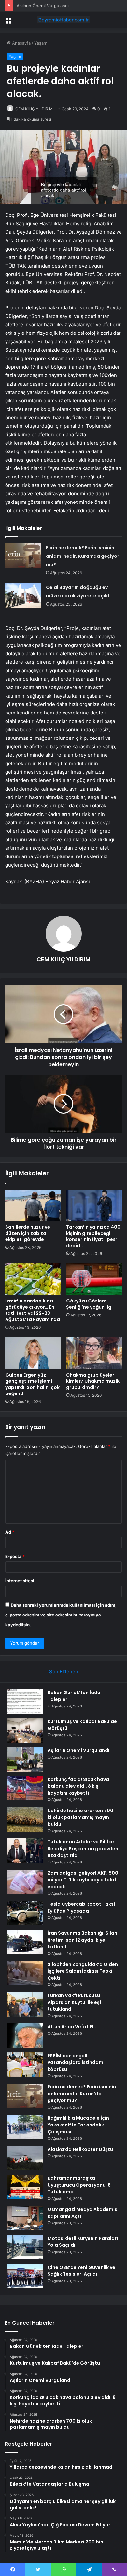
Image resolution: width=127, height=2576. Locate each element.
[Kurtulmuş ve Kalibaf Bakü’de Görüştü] (25, 1730)
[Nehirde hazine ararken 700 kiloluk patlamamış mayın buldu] (25, 1819)
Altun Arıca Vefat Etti (73, 2027)
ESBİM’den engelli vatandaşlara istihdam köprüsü (75, 2062)
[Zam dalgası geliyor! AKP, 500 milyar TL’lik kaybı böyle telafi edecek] (25, 1882)
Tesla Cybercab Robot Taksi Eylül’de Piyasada (81, 1908)
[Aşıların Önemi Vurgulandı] (25, 1759)
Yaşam (41, 43)
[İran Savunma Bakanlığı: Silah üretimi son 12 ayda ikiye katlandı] (25, 1942)
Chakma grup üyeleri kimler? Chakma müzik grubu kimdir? (93, 1381)
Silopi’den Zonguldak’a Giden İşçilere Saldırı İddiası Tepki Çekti (83, 1971)
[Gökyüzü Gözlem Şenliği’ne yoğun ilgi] (94, 1279)
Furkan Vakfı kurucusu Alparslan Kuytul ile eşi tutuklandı (74, 2002)
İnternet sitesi (20, 1581)
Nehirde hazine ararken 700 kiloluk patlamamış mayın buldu (80, 1817)
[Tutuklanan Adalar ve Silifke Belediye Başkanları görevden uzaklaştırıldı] (25, 1851)
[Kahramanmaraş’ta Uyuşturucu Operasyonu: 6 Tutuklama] (25, 2187)
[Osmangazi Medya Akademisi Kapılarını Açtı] (25, 2218)
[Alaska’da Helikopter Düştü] (25, 2158)
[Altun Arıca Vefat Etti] (25, 2036)
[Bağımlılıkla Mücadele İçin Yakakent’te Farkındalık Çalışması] (25, 2127)
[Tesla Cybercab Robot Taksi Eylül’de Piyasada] (25, 1913)
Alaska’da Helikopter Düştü (80, 2149)
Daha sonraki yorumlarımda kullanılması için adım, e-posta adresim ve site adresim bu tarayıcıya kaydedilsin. (61, 1615)
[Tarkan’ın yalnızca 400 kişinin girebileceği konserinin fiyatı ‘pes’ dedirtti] (94, 1205)
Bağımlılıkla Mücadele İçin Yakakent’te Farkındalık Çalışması (78, 2125)
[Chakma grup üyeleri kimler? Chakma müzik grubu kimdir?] (94, 1353)
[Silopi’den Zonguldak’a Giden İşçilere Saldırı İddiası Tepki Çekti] (25, 1973)
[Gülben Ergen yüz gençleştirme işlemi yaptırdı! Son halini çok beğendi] (33, 1353)
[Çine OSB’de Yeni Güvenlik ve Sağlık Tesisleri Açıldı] (25, 2276)
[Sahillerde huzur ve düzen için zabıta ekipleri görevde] (33, 1205)
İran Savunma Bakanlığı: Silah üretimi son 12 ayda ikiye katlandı (82, 1940)
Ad (10, 1532)
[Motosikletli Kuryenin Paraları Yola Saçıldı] (25, 2247)
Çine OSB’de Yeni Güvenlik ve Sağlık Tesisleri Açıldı (81, 2271)
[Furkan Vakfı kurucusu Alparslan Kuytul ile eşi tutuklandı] (25, 2004)
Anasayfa (21, 43)
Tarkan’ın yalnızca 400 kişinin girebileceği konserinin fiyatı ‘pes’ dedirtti (93, 1236)
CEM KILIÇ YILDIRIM (34, 109)
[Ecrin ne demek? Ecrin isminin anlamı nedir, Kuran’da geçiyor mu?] (23, 556)
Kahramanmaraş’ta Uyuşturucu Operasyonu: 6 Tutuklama (79, 2185)
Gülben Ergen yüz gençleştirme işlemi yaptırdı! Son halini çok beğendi (32, 1384)
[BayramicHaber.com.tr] (63, 20)
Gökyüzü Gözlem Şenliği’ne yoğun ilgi (89, 1304)
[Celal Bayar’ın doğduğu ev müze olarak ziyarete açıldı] (23, 595)
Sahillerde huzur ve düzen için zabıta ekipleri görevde (28, 1233)
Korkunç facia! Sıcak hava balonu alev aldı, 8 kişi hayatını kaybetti (78, 1786)
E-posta (15, 1556)
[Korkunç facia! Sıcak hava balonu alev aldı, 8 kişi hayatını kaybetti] (25, 1788)
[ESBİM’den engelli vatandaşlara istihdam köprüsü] (25, 2065)
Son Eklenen (64, 1672)
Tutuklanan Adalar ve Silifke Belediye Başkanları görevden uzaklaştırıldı (83, 1849)
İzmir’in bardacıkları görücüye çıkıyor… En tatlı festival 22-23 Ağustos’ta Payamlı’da (33, 1310)
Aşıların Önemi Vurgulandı (43, 6)
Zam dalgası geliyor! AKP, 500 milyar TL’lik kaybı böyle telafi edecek (83, 1880)
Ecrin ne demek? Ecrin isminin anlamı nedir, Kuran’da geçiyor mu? (83, 556)
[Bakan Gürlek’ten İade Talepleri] (25, 1701)
